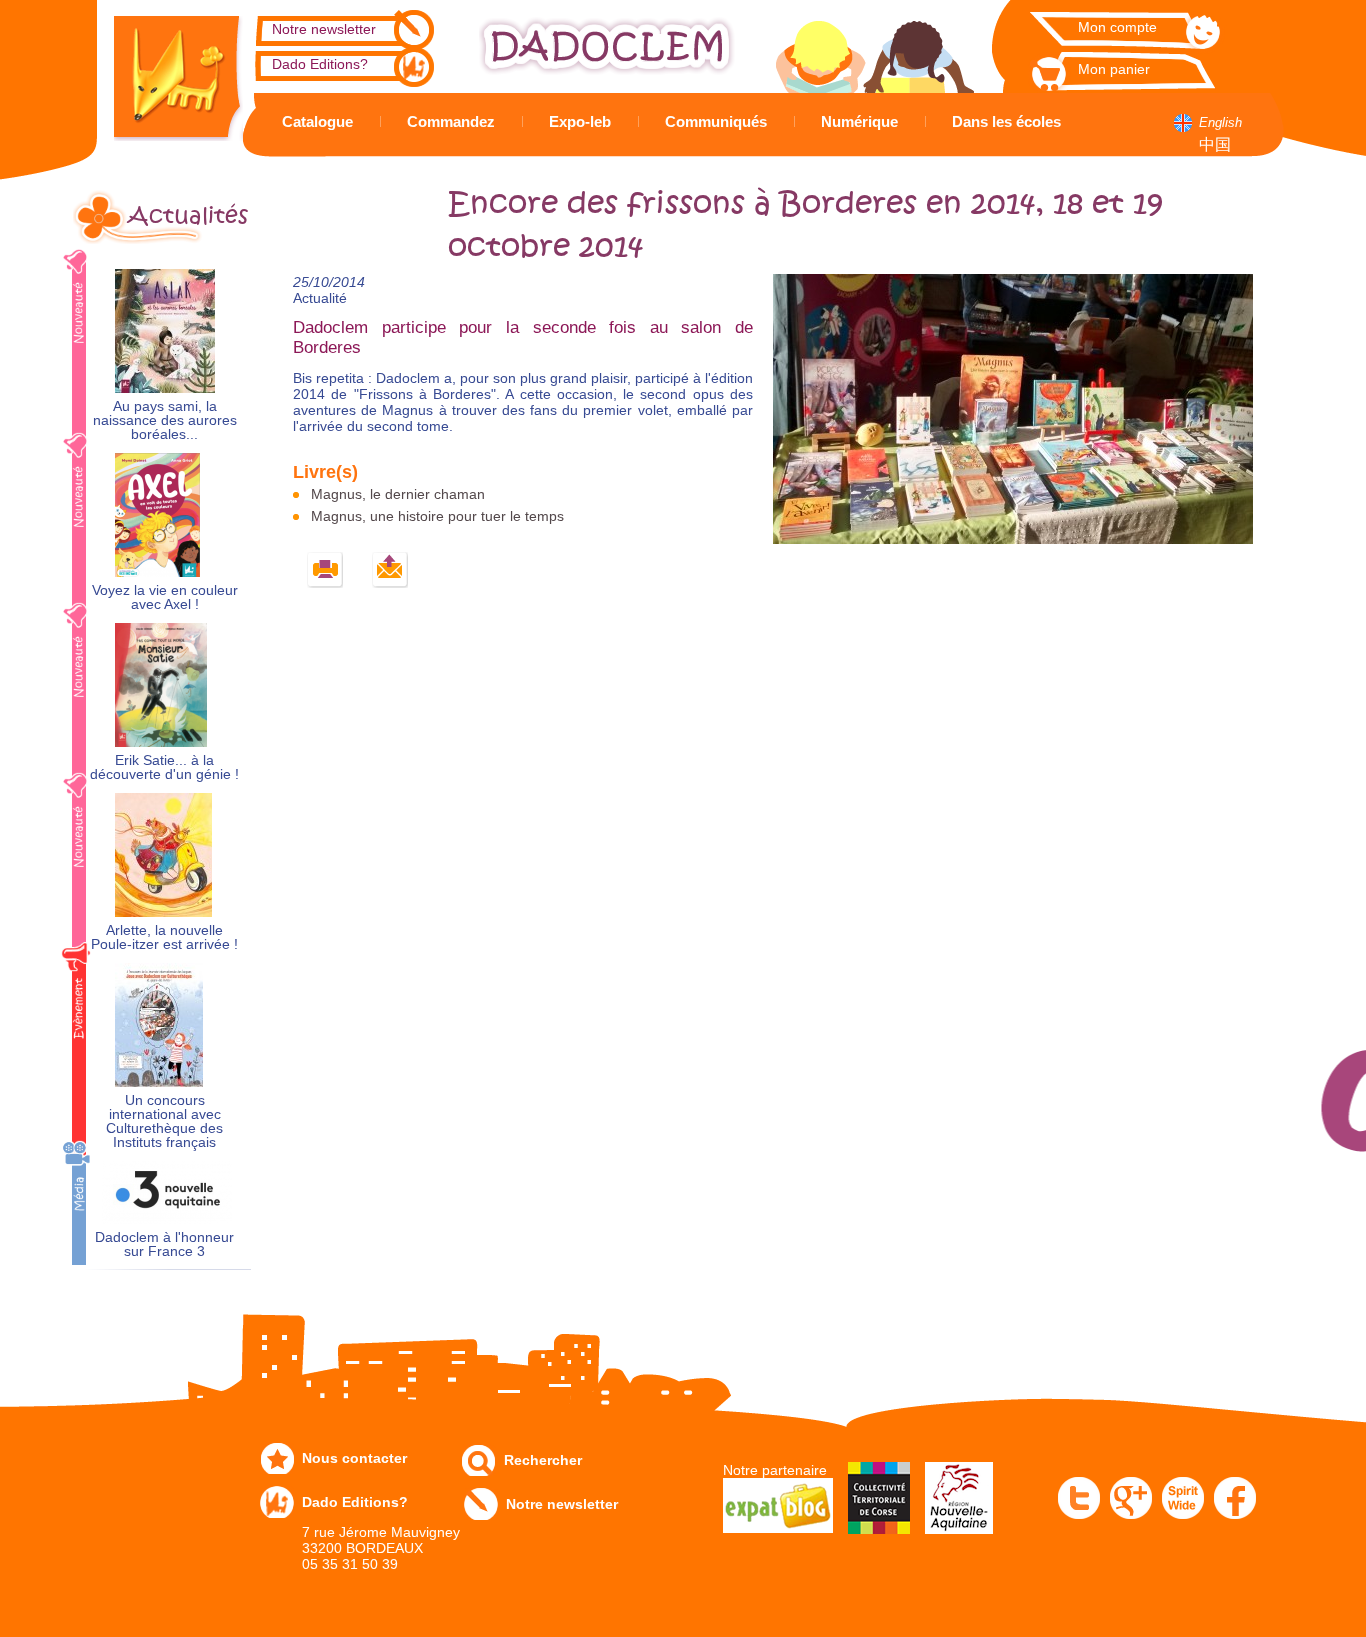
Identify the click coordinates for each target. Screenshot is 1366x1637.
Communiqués (716, 121)
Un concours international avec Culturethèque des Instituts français (164, 1121)
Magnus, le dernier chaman (398, 494)
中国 (1215, 144)
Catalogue (317, 121)
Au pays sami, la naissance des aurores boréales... (165, 420)
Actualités (188, 216)
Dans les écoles (1006, 121)
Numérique (859, 121)
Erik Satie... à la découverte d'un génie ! (164, 767)
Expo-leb (580, 121)
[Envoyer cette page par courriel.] (390, 570)
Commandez (451, 121)
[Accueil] (163, 70)
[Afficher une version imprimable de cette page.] (325, 570)
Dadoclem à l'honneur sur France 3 (164, 1244)
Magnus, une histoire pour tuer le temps (437, 516)
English (1220, 122)
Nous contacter (354, 1458)
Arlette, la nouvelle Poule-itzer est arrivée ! (164, 937)
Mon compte (1117, 27)
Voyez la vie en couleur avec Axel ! (165, 597)
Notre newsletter (324, 29)
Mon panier (1114, 69)
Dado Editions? (320, 64)
